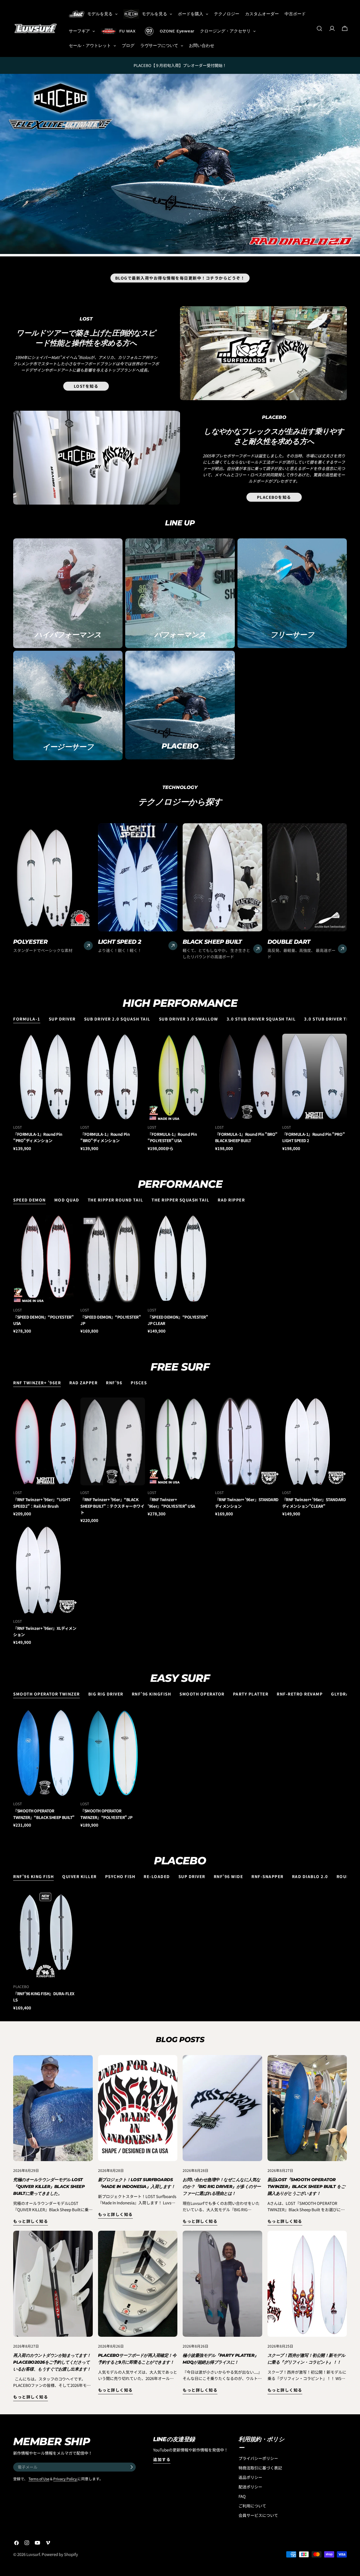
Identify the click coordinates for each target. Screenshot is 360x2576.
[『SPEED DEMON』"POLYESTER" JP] (113, 1259)
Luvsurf (33, 2554)
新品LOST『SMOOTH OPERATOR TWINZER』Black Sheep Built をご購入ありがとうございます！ (306, 2187)
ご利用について (252, 2506)
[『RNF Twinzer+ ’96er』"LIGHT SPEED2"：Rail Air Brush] (45, 1441)
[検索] (319, 28)
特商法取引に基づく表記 (260, 2468)
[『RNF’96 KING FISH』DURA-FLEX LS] (45, 1935)
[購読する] (132, 2467)
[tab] (27, 1019)
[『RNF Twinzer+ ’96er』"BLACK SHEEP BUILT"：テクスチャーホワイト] (113, 1441)
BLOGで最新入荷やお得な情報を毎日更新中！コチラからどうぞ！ (180, 278)
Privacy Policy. (65, 2479)
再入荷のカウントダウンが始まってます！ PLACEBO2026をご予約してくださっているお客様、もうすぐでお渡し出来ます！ (52, 2362)
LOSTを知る (86, 386)
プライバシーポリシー (258, 2458)
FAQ (242, 2496)
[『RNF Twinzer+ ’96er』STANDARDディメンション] (247, 1441)
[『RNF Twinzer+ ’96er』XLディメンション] (45, 1570)
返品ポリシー (250, 2477)
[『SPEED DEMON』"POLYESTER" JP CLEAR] (180, 1259)
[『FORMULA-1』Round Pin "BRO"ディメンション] (113, 1077)
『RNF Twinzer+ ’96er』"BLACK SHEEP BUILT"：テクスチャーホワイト (112, 1506)
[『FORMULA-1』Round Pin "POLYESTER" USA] (180, 1077)
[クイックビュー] (72, 1043)
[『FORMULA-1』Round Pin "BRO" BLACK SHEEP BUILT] (247, 1077)
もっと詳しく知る (31, 2221)
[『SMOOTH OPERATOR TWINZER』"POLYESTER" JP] (113, 1753)
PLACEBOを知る (274, 497)
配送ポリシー (250, 2487)
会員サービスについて (258, 2515)
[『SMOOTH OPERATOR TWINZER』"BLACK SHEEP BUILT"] (45, 1753)
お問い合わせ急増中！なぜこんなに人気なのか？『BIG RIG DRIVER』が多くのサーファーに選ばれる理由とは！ (222, 2187)
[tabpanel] (180, 1093)
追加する (162, 2459)
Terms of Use (39, 2479)
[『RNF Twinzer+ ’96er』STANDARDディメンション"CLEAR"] (315, 1441)
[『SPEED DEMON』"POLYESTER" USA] (45, 1259)
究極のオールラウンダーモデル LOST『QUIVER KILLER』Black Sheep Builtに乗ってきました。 (49, 2187)
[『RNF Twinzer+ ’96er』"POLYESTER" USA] (180, 1441)
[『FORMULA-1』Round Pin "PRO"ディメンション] (45, 1077)
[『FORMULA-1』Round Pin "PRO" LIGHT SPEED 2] (315, 1077)
